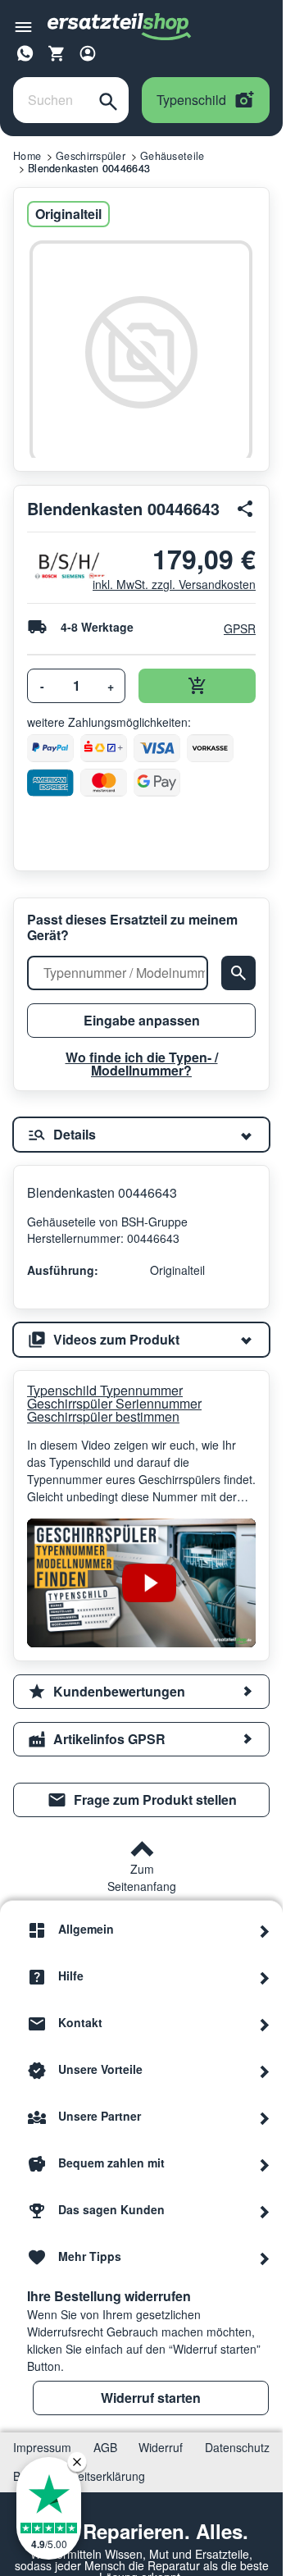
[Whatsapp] (25, 51)
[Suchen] (108, 100)
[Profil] (88, 53)
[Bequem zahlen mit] (265, 2163)
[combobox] (51, 100)
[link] (141, 1800)
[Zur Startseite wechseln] (120, 27)
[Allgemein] (265, 1930)
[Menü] (23, 27)
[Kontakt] (265, 2023)
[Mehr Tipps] (265, 2257)
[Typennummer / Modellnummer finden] (238, 973)
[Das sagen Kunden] (265, 2210)
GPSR (240, 628)
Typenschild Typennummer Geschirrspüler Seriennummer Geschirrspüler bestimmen (114, 1404)
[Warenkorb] (57, 53)
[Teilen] (246, 509)
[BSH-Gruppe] (53, 566)
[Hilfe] (265, 1976)
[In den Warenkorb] (197, 686)
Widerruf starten (151, 2398)
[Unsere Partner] (265, 2117)
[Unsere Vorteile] (265, 2070)
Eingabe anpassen (142, 1020)
